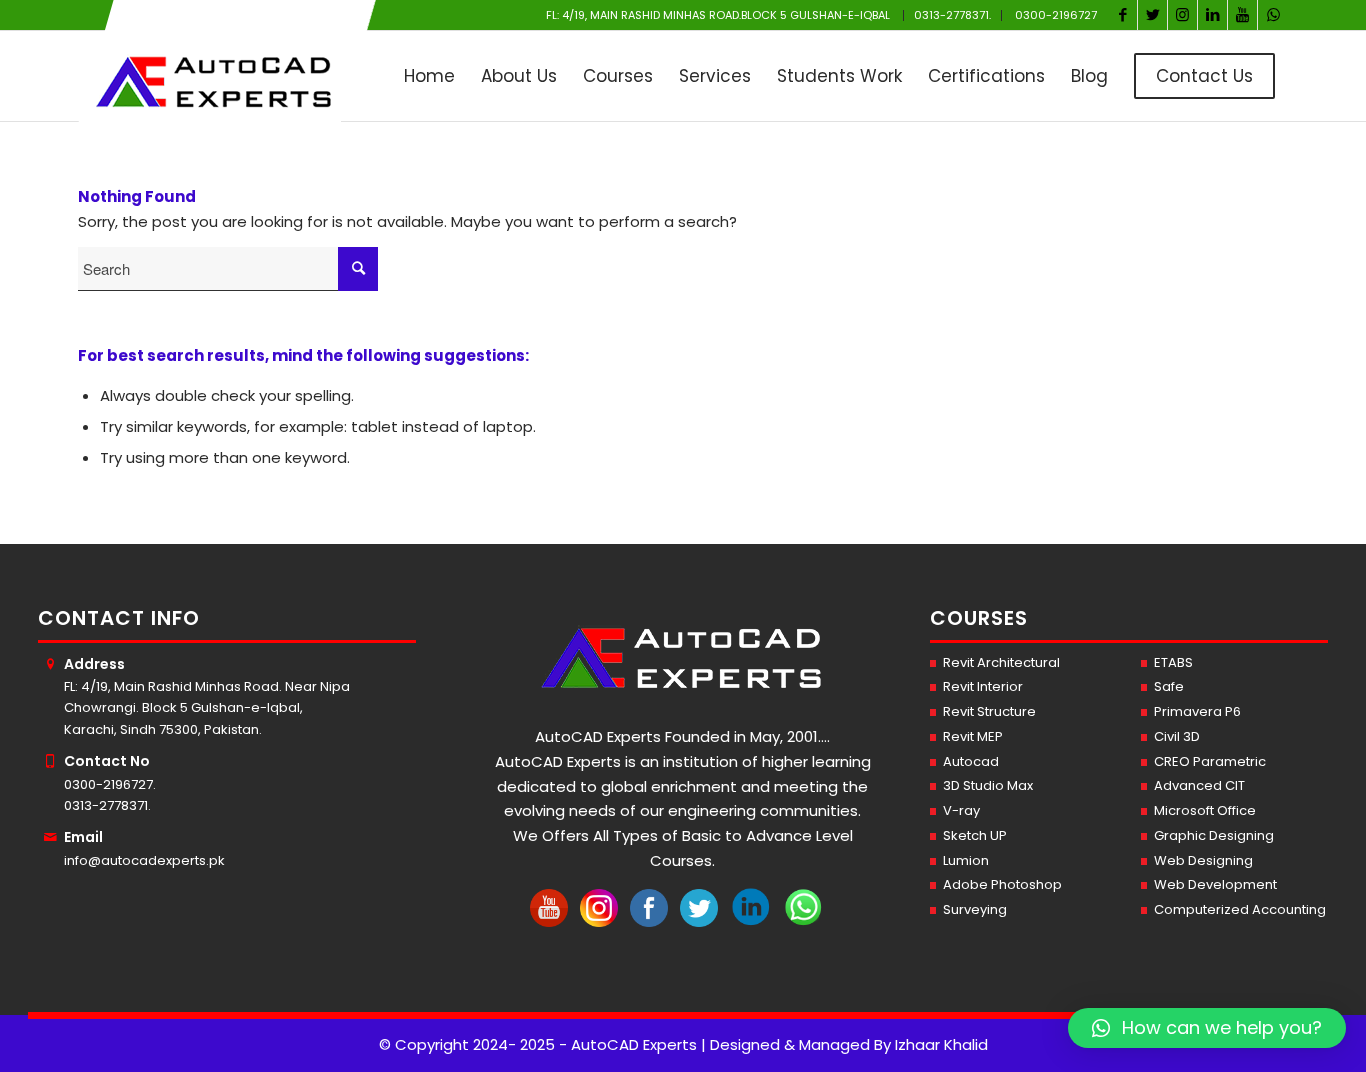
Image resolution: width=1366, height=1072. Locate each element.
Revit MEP (973, 736)
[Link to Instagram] (1182, 15)
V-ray (961, 810)
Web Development (1215, 884)
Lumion (966, 860)
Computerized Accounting (1240, 909)
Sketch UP (975, 835)
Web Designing (1203, 860)
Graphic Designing (1214, 835)
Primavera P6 (1197, 711)
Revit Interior (983, 686)
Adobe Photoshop (1002, 884)
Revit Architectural (1001, 662)
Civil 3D (1177, 736)
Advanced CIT (1199, 785)
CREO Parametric (1210, 761)
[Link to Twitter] (1152, 15)
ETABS (1173, 662)
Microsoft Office (1205, 810)
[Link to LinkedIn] (1212, 15)
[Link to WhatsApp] (1273, 15)
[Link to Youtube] (1242, 15)
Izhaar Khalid (941, 1044)
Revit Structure (989, 711)
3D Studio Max (988, 785)
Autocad (971, 761)
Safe (1169, 686)
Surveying (975, 909)
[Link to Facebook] (1122, 15)
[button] (1207, 1028)
